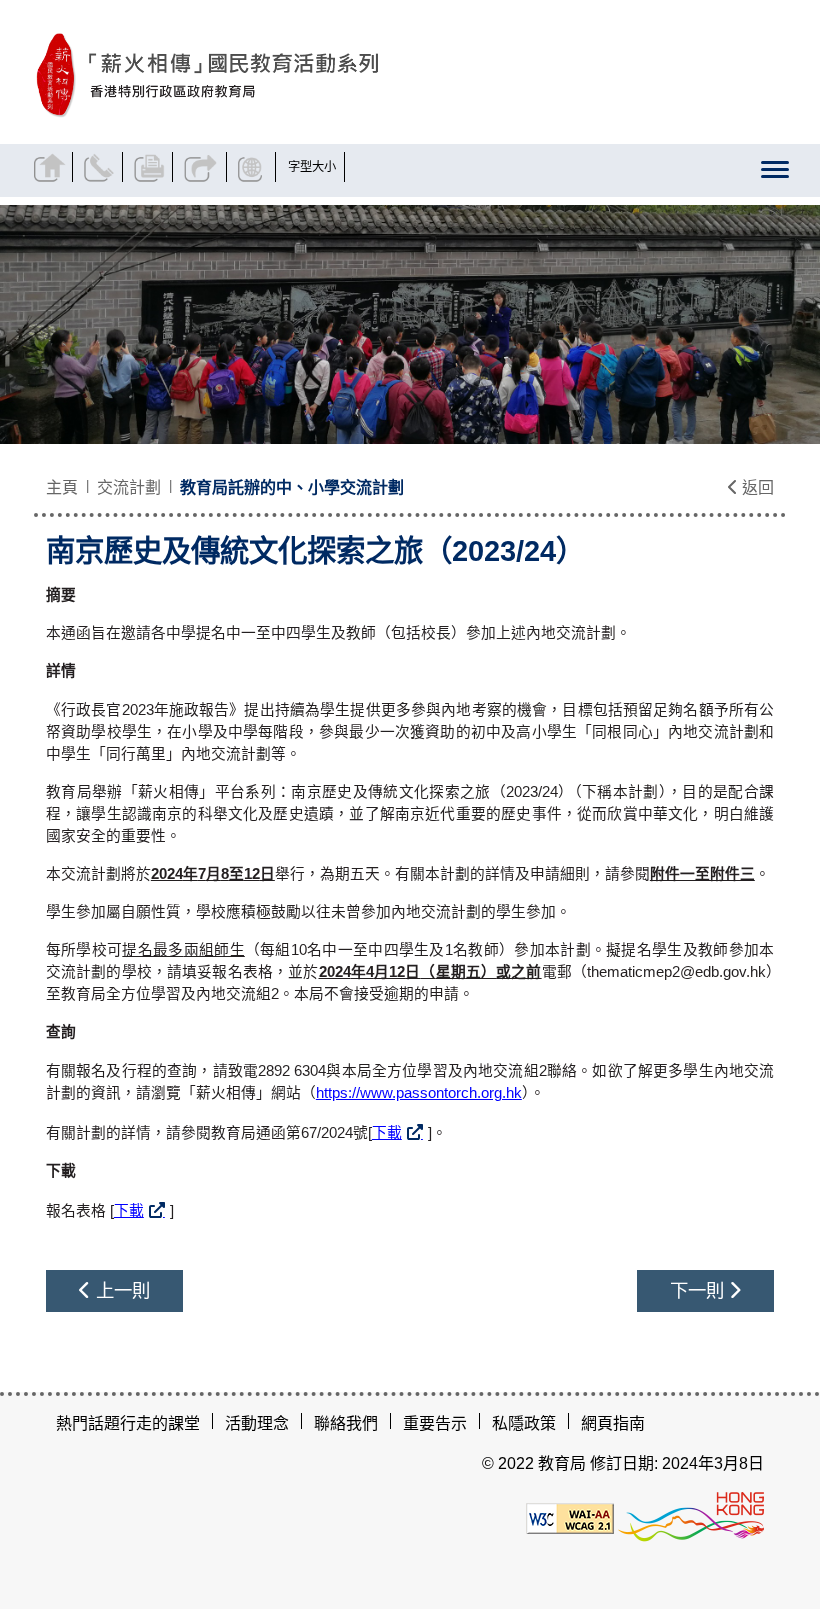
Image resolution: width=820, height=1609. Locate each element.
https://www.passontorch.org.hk (419, 1093)
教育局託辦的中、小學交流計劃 (292, 487)
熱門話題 (88, 1423)
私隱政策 (524, 1423)
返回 (756, 487)
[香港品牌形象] (691, 1516)
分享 (201, 167)
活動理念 (257, 1423)
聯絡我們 (101, 167)
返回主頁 (51, 167)
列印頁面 (151, 167)
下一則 (699, 1290)
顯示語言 (253, 167)
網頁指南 (613, 1423)
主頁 (62, 487)
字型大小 (312, 167)
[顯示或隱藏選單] (774, 173)
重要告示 (435, 1423)
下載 (387, 1133)
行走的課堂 (160, 1423)
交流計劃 (129, 487)
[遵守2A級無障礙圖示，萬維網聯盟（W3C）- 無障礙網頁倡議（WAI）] (570, 1516)
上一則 (120, 1290)
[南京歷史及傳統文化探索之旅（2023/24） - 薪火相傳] (295, 75)
